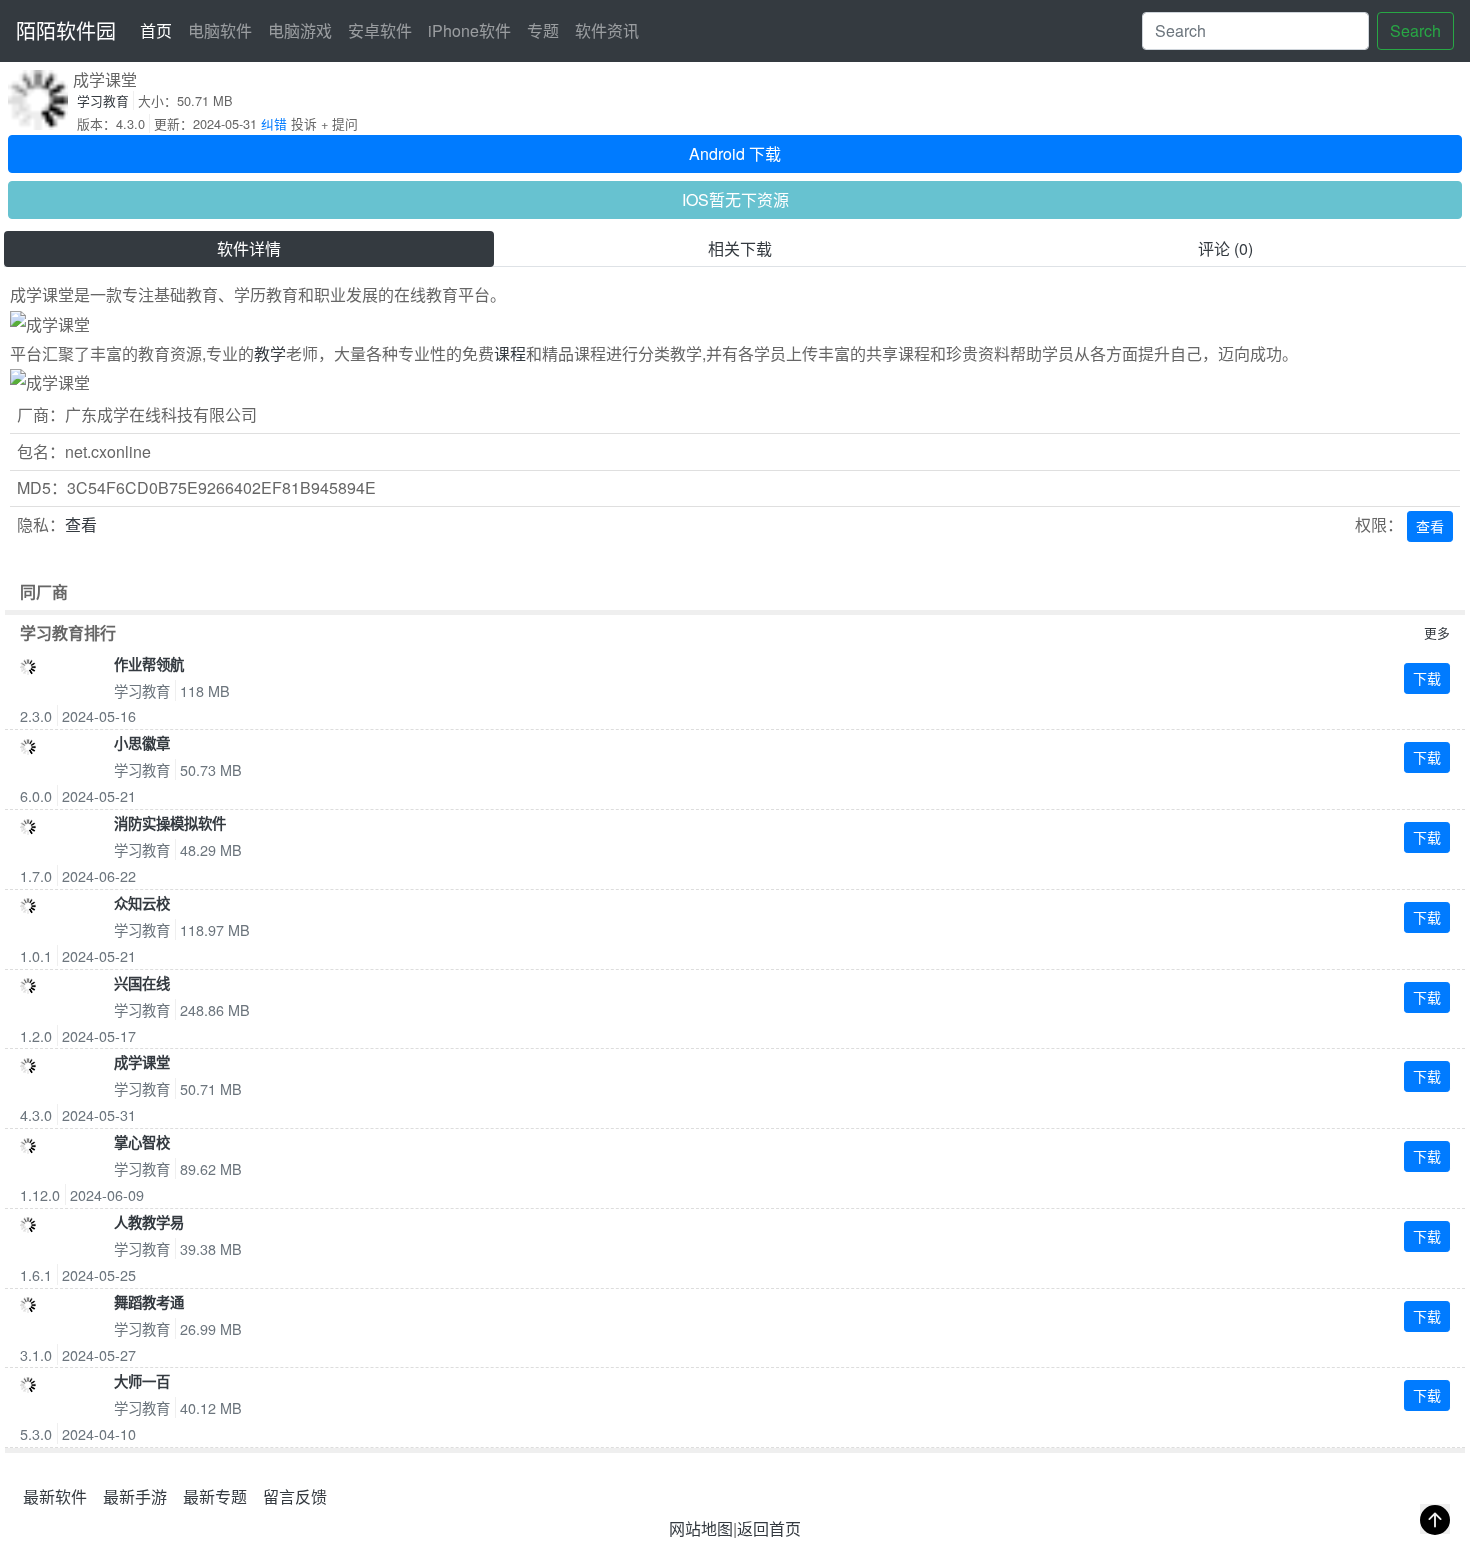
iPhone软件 (469, 30)
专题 (543, 30)
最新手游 (135, 1496)
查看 (81, 524)
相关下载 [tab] (740, 248)
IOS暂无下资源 (735, 199)
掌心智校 (142, 1142)
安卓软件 (380, 30)
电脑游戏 (300, 30)
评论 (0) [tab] (1225, 248)
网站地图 (701, 1528)
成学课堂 (142, 1062)
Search (1415, 30)
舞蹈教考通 (149, 1302)
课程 (510, 353)
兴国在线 (142, 983)
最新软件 (55, 1496)
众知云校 (142, 903)
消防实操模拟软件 (170, 823)
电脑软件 (220, 30)
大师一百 (142, 1381)
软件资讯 (607, 30)
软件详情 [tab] (249, 248)
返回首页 (769, 1528)
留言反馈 (295, 1496)
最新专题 (215, 1496)
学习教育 (103, 100)
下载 (1427, 678)
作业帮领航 (149, 664)
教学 (270, 353)
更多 (1437, 632)
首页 (160, 30)
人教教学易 (149, 1222)
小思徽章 (142, 743)
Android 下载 (735, 153)
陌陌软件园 (66, 30)
